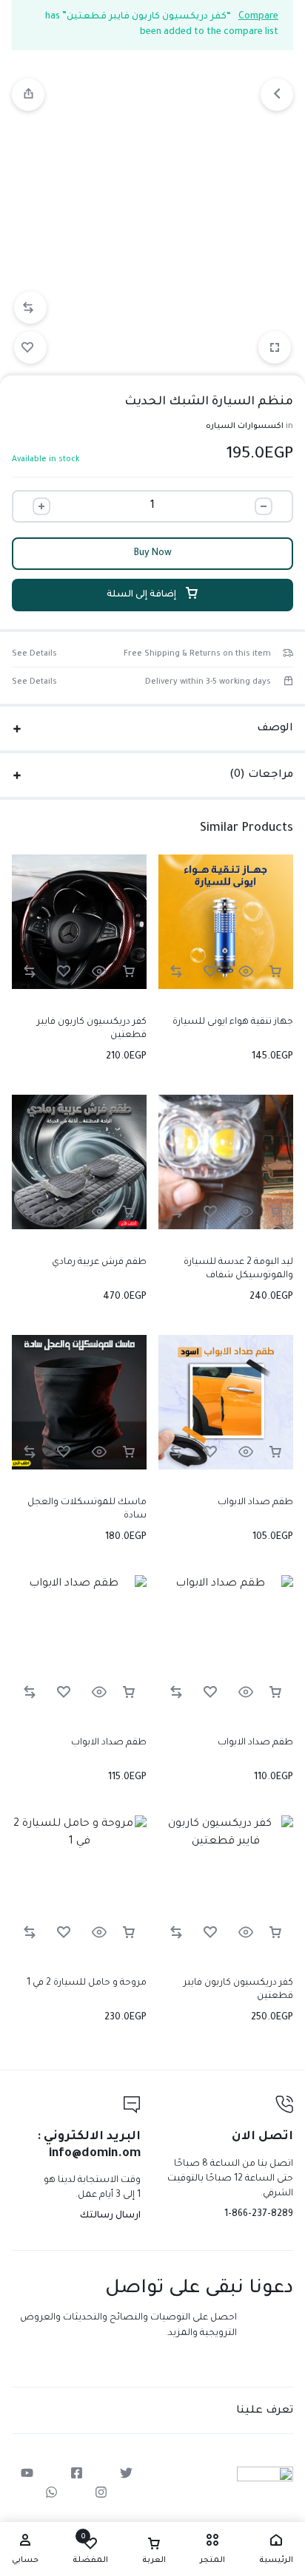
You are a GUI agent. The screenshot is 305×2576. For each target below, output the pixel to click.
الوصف (275, 729)
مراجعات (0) (261, 775)
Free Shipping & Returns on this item (197, 654)
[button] (30, 307)
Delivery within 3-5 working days (208, 682)
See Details (34, 654)
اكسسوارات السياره (245, 426)
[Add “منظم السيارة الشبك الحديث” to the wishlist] (30, 347)
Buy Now (153, 554)
